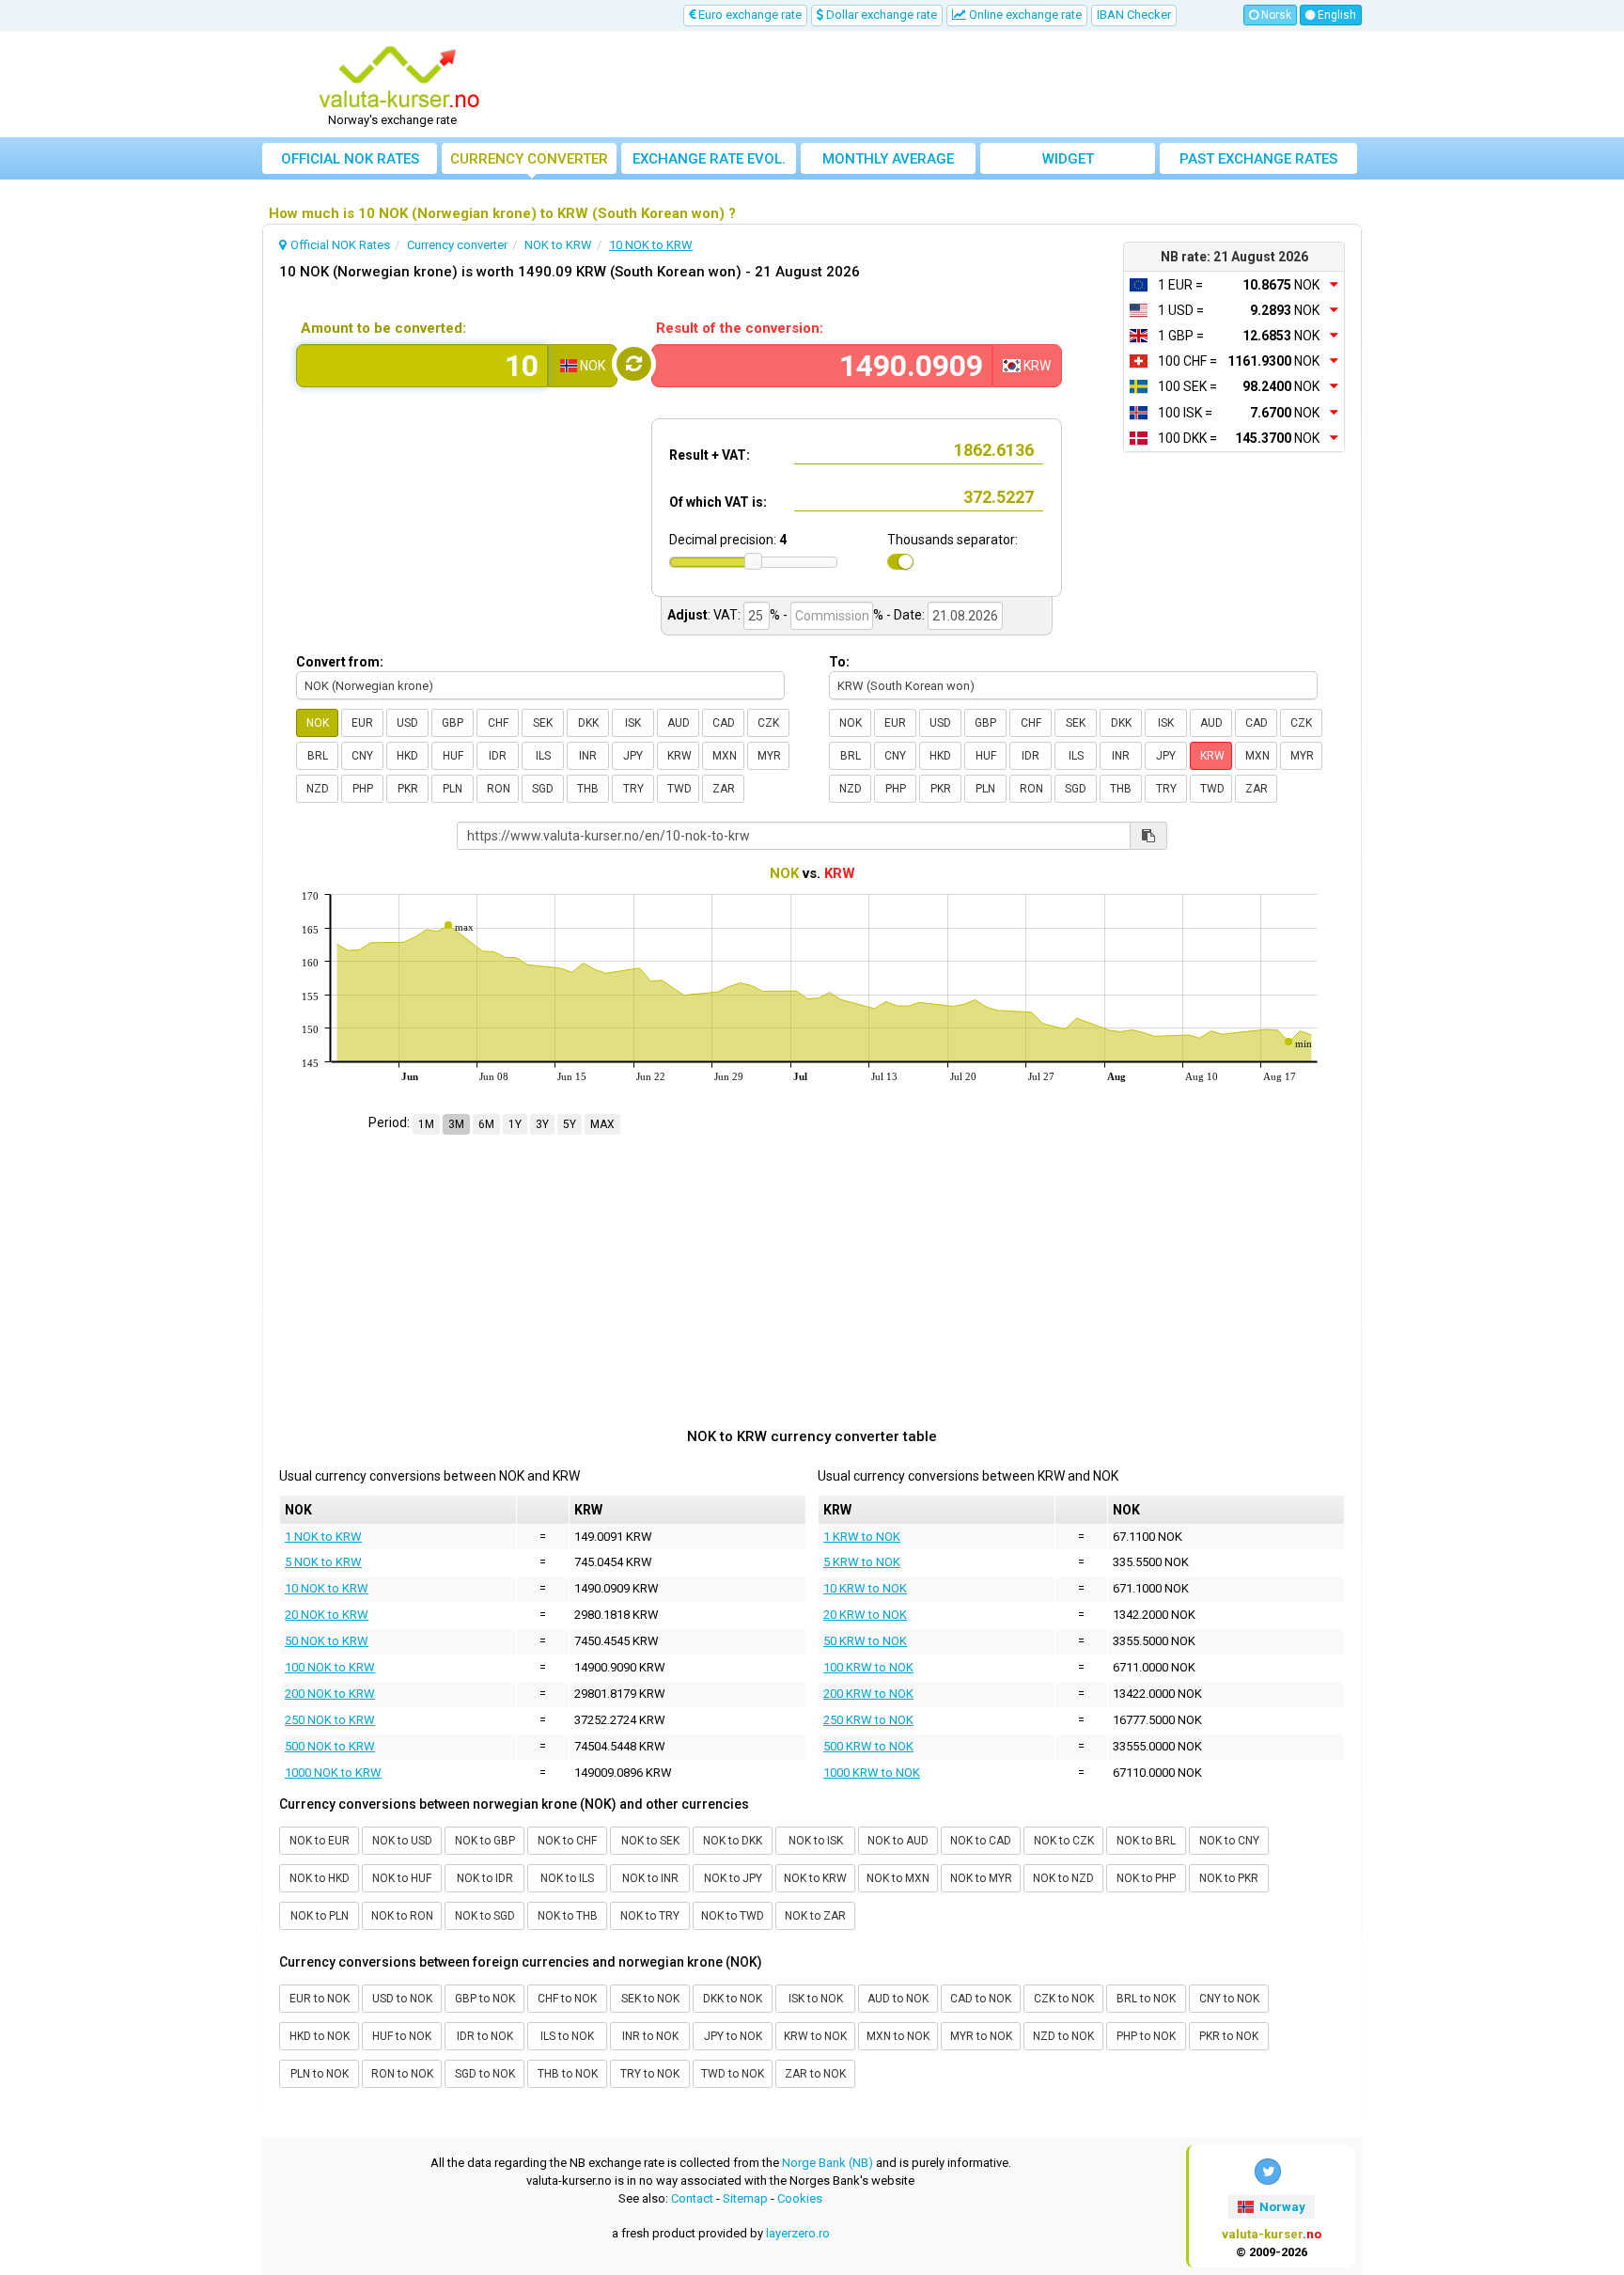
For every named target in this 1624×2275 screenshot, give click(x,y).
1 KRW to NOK (862, 1537)
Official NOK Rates (350, 159)
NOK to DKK (733, 1841)
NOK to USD (402, 1841)
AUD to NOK (898, 1999)
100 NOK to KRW (330, 1667)
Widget (1068, 159)
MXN (725, 756)
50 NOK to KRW (327, 1641)
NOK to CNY (1229, 1841)
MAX (602, 1124)
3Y (542, 1124)
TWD (679, 789)
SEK (543, 723)
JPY (633, 756)
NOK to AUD (898, 1841)
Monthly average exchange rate (888, 162)
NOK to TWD (733, 1916)
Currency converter (529, 159)
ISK (633, 723)
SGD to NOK (485, 2074)
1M (426, 1124)
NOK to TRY (650, 1916)
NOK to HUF (402, 1878)
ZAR (724, 789)
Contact (692, 2198)
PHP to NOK (1146, 2036)
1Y (515, 1124)
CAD (724, 723)
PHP (363, 789)
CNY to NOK (1229, 1999)
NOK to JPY (733, 1878)
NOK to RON (402, 1916)
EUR (362, 723)
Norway (1281, 2207)
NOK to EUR (320, 1841)
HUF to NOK (402, 2036)
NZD (318, 789)
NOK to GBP (485, 1841)
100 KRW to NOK (868, 1667)
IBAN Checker (1134, 15)
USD (407, 723)
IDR (498, 756)
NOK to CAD (981, 1841)
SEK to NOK (650, 1999)
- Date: (906, 615)
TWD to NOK (733, 2074)
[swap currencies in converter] (634, 364)
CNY (362, 756)
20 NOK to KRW (327, 1615)
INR (588, 756)
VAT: (727, 615)
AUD (679, 723)
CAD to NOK (981, 1999)
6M (486, 1124)
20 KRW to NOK (865, 1615)
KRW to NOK (815, 2036)
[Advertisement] (950, 85)
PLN (453, 789)
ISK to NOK (816, 1999)
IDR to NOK (485, 2036)
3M (456, 1124)
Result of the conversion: (740, 328)
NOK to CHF (567, 1841)
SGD (543, 789)
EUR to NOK (320, 1999)
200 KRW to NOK (868, 1694)
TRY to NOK (650, 2074)
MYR (769, 756)
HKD (407, 756)
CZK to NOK (1064, 1999)
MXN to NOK (898, 2036)
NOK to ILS (567, 1878)
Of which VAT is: (718, 502)
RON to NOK (402, 2074)
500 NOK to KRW (330, 1746)
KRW (679, 756)
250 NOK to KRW (330, 1720)
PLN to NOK (320, 2074)
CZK (768, 723)
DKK (588, 723)
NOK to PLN (320, 1916)
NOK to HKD (320, 1878)
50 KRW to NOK (865, 1641)
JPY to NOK (733, 2036)
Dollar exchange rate (880, 15)
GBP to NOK (485, 1999)
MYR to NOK (981, 2036)
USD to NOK (402, 1999)
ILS (543, 756)
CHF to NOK (567, 1999)
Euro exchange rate (749, 15)
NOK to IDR (485, 1878)
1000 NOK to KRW (333, 1773)
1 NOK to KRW (323, 1537)
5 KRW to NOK (862, 1562)
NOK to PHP (1146, 1878)
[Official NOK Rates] (399, 78)
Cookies (800, 2198)
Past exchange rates (1258, 159)
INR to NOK (650, 2036)
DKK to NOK (733, 1999)
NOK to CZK (1064, 1841)
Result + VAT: (710, 455)
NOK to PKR (1229, 1878)
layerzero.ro (798, 2233)
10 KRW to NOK (865, 1588)
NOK (318, 723)
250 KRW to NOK (868, 1720)
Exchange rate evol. (709, 159)
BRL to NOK (1146, 1999)
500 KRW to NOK (868, 1746)
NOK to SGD (485, 1916)
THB (588, 789)
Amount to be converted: (383, 328)
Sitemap (745, 2198)
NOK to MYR (981, 1878)
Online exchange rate (1024, 15)
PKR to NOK (1229, 2036)
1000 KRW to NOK (872, 1773)
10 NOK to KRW (327, 1588)
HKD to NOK (320, 2036)
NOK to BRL (1146, 1841)
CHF (498, 723)
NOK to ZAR (815, 1916)
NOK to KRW (815, 1878)
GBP (453, 723)
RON (499, 789)
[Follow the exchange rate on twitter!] (1268, 2172)
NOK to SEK (650, 1841)
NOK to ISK (816, 1841)
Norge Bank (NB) (828, 2163)
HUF (453, 756)
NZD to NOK (1063, 2036)
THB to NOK (568, 2074)
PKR (408, 789)
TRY (633, 789)
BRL (318, 756)
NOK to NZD (1063, 1878)
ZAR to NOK (815, 2074)
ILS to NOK (567, 2036)
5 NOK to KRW (323, 1562)
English (1335, 15)
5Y (570, 1124)
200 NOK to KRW (330, 1694)
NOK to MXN (898, 1878)
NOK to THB (568, 1916)
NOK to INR (650, 1878)
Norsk (1275, 15)
